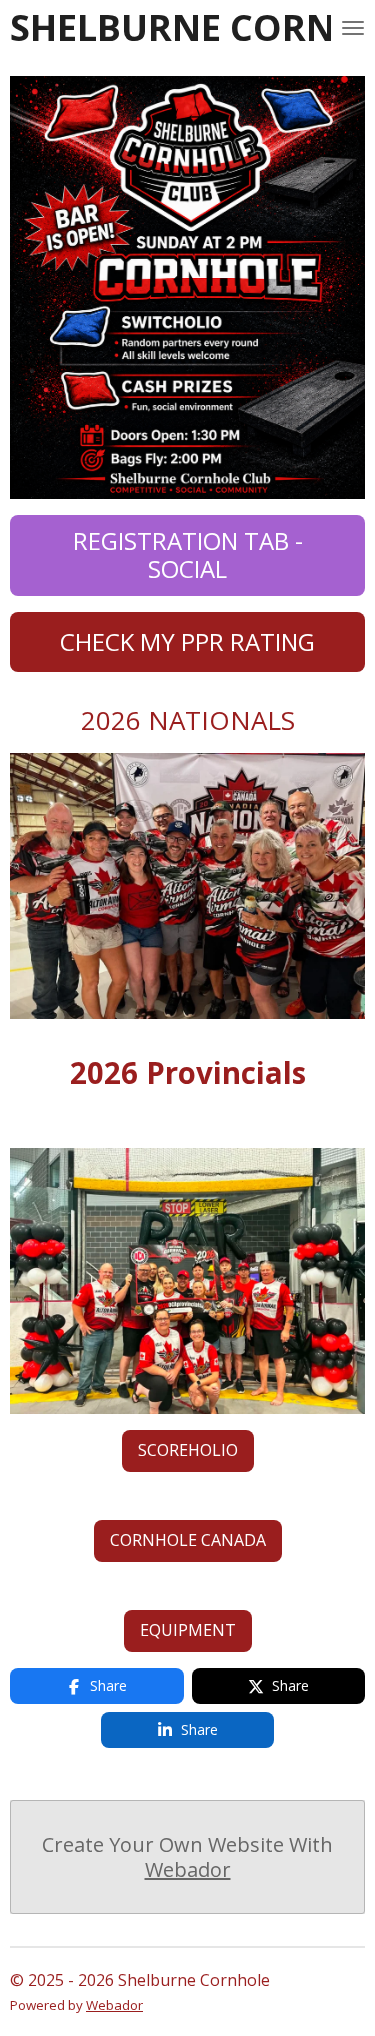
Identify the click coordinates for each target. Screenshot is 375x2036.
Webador (188, 1869)
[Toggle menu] (353, 28)
